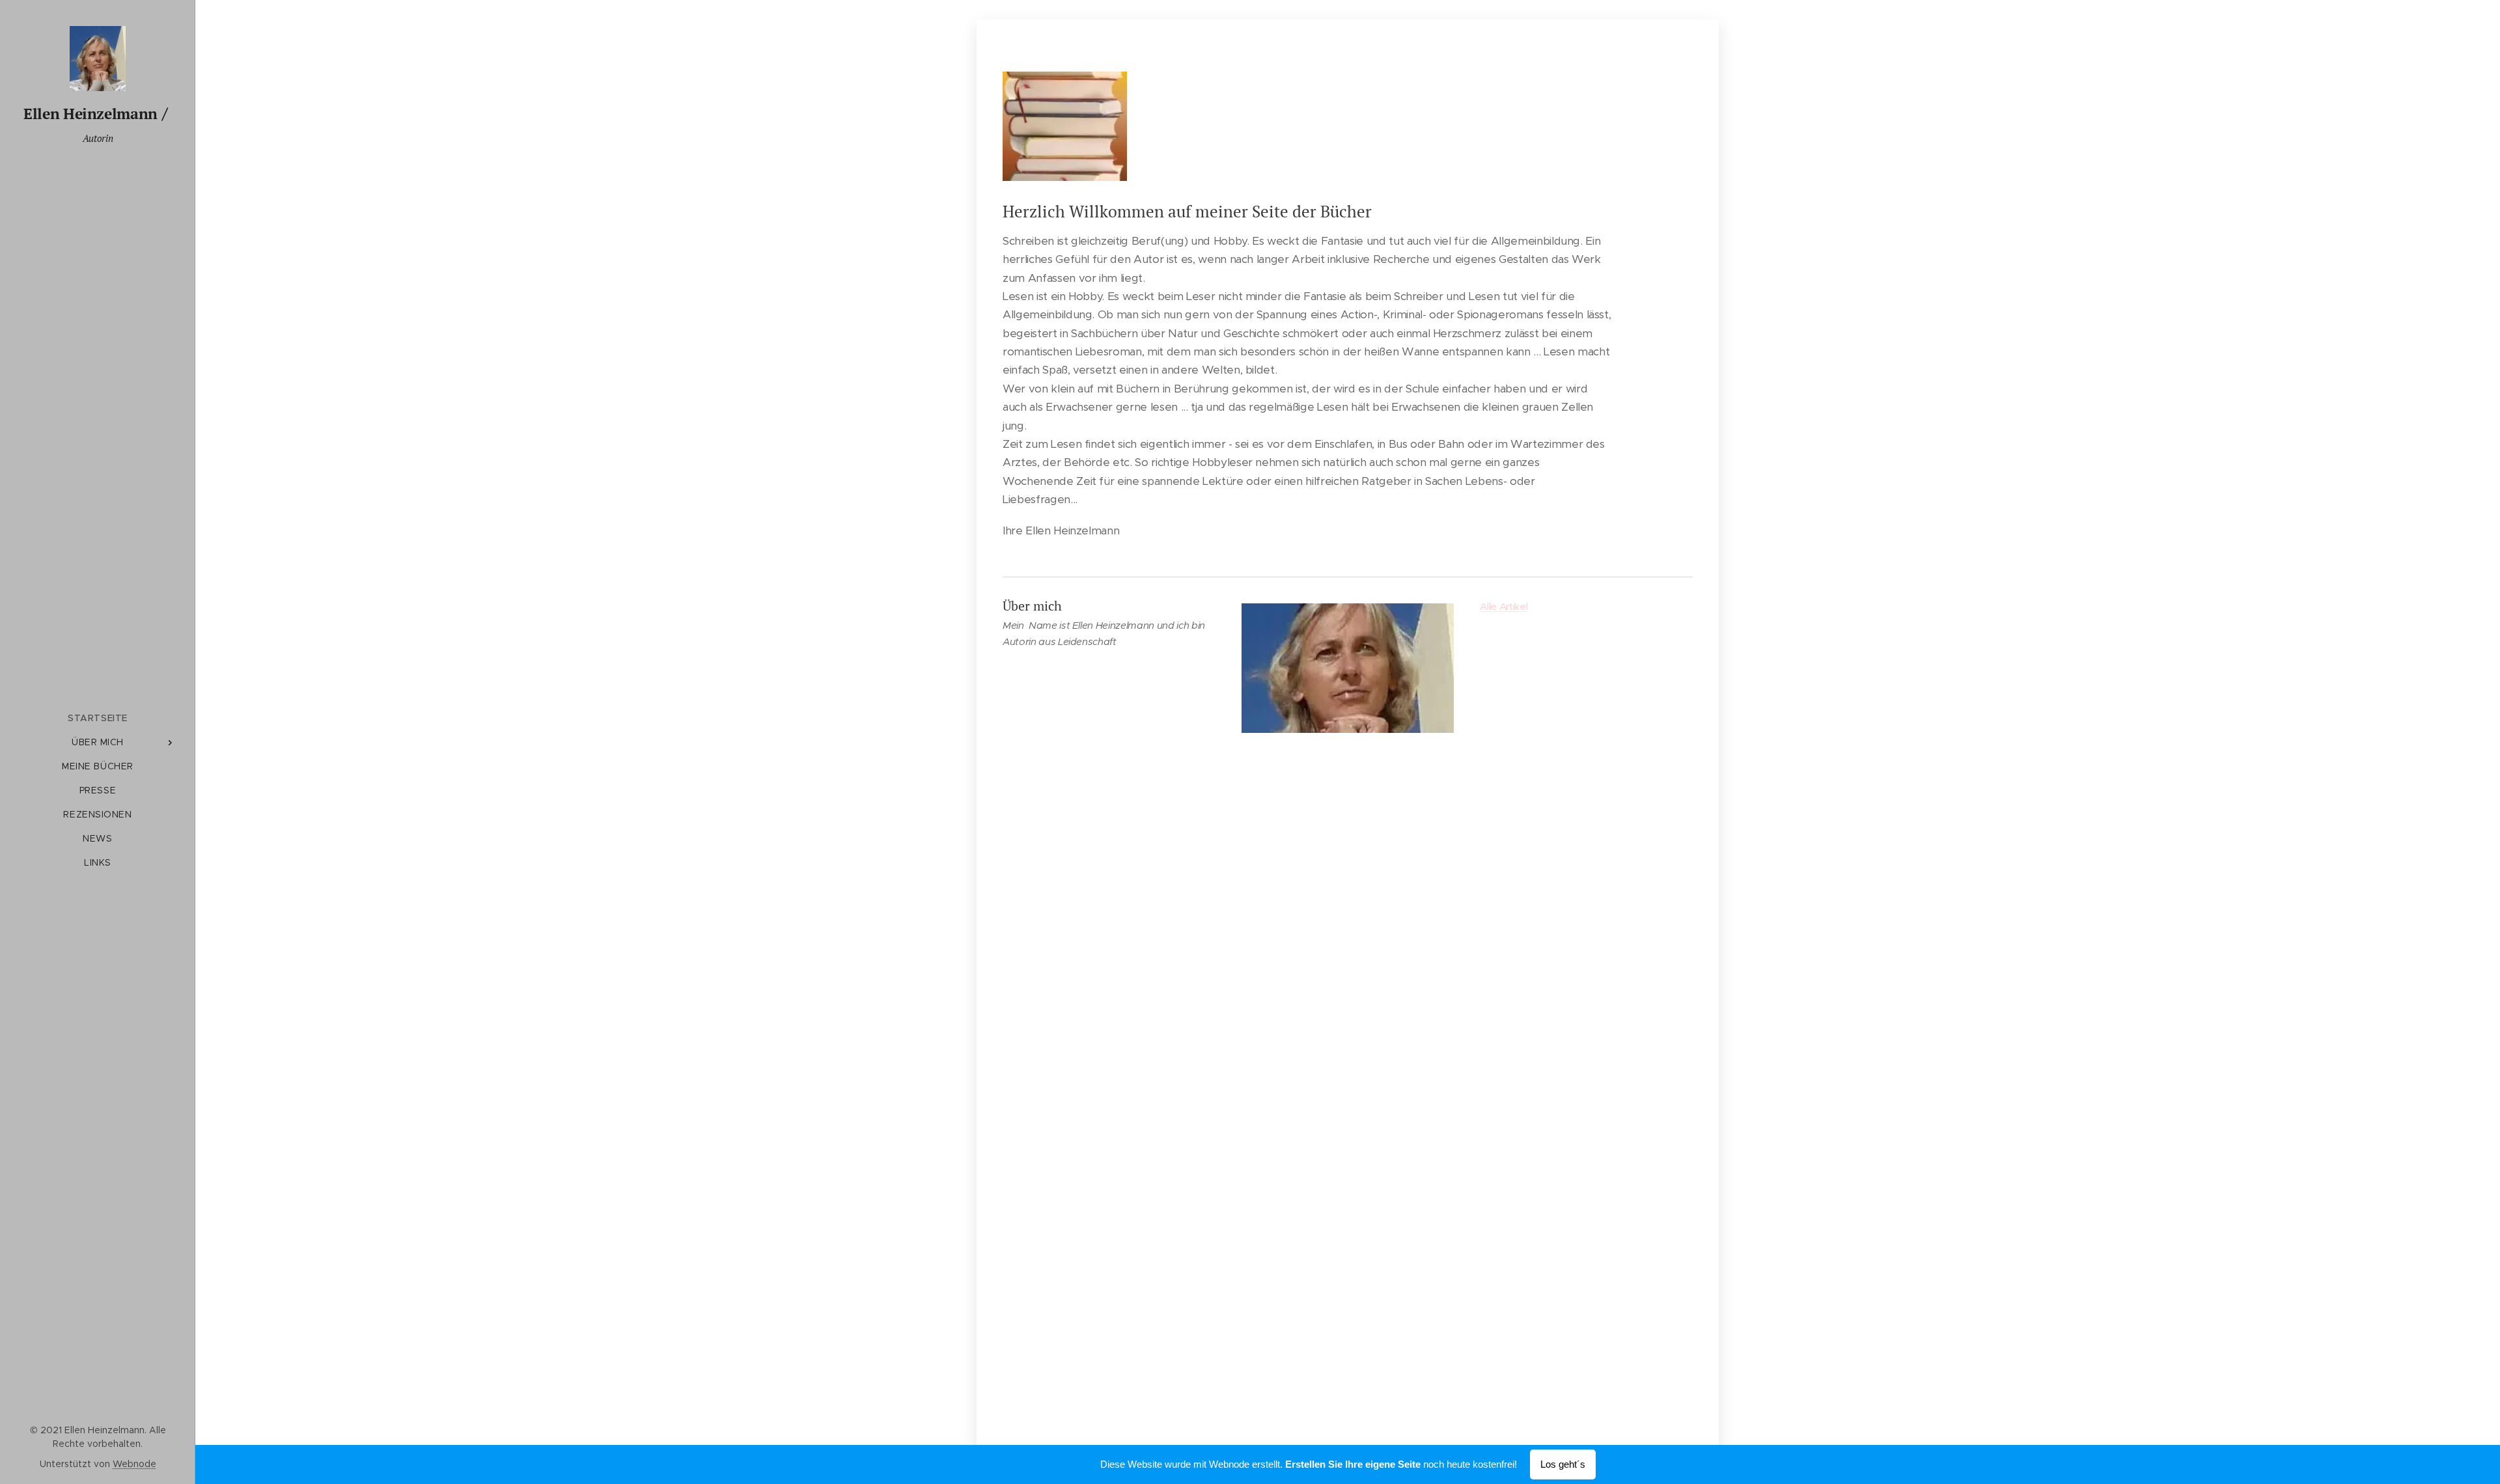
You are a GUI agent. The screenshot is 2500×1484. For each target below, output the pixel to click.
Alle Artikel (1504, 606)
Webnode (134, 1464)
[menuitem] (98, 718)
